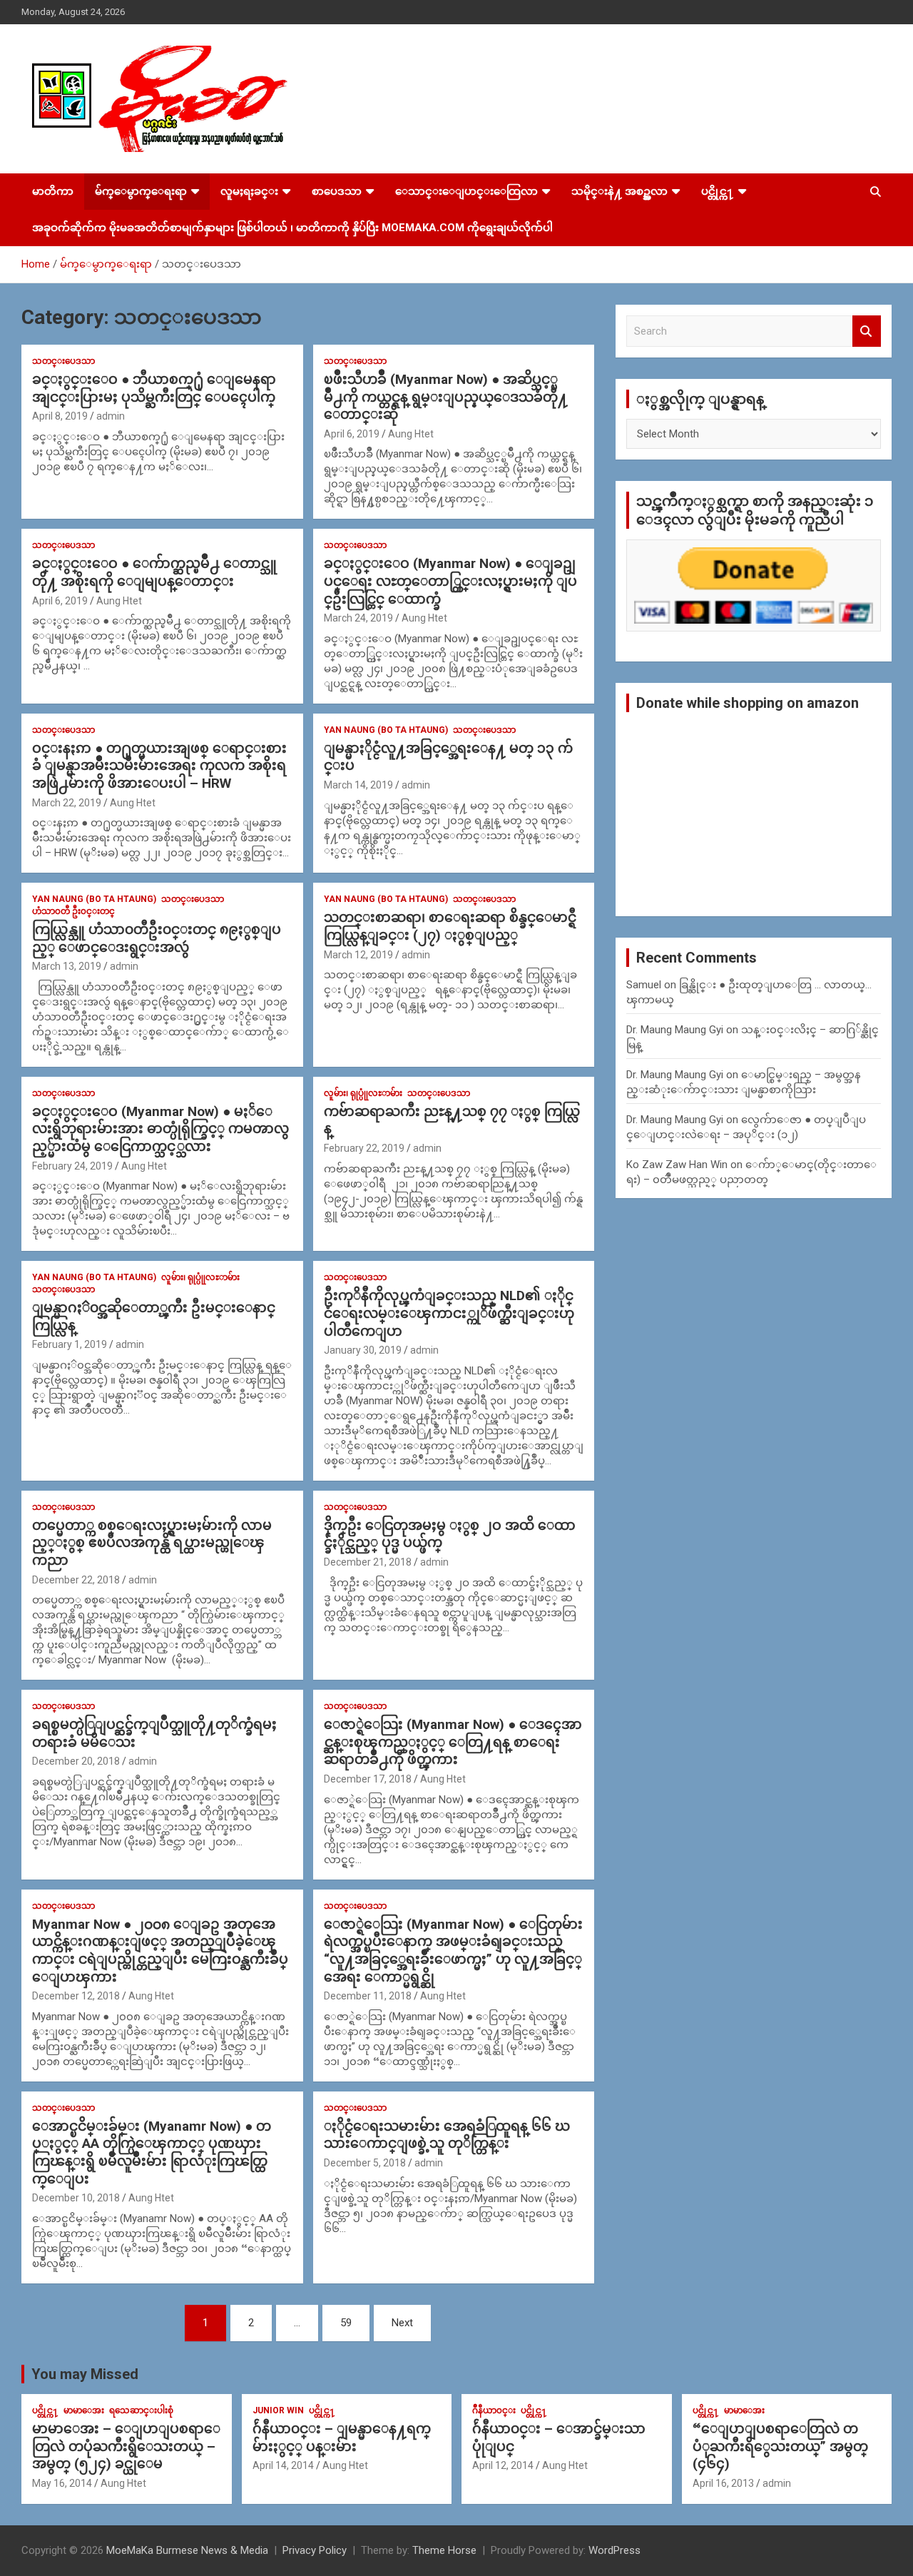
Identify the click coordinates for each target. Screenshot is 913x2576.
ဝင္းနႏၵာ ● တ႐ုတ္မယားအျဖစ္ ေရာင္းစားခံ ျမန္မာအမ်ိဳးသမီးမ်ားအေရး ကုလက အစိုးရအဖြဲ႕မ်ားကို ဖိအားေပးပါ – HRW (159, 766)
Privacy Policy (315, 2550)
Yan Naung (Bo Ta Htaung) (386, 730)
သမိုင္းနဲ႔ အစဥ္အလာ (619, 191)
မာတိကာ (53, 191)
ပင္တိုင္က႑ (718, 191)
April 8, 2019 (60, 416)
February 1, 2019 (70, 1344)
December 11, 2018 (368, 1996)
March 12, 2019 (358, 955)
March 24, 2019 (358, 618)
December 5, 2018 (365, 2163)
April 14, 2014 (283, 2465)
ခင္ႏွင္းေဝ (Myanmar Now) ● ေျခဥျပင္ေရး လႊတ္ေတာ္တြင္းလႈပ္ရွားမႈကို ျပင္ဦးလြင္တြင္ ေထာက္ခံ (450, 581)
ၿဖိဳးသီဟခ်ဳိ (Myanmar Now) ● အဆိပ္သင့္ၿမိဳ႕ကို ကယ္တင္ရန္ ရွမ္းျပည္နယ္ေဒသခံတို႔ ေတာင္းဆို (446, 397)
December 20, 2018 (76, 1761)
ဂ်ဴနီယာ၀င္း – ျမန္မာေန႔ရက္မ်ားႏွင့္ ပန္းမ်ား (342, 2438)
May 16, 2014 (62, 2483)
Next (402, 2323)
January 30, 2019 (363, 1350)
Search (867, 331)
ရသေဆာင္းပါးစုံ (141, 2410)
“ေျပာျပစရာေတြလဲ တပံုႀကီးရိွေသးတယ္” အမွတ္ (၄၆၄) (780, 2446)
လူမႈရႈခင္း (249, 191)
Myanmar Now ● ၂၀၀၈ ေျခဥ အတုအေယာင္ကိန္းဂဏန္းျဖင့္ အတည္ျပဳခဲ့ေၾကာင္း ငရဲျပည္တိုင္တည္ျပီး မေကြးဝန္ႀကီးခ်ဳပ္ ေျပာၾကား (160, 1951)
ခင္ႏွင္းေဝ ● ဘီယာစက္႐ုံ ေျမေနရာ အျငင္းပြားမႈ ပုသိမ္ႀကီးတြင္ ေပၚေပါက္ (154, 388)
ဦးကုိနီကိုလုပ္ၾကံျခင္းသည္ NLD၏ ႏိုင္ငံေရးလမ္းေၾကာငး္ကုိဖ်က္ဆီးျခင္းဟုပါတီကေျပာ (449, 1313)
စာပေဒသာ (337, 191)
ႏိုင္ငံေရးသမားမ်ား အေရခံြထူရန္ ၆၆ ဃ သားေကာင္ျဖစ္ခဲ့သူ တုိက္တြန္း (447, 2135)
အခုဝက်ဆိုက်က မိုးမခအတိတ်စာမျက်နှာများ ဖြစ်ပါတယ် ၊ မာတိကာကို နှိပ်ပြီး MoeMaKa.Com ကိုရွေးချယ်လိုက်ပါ (292, 228)
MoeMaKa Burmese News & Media (187, 2550)
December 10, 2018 (76, 2198)
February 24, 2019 (72, 1166)
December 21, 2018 (368, 1562)
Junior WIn (278, 2410)
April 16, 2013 (723, 2483)
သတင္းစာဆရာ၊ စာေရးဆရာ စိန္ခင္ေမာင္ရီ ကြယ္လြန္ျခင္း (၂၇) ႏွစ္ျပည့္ (450, 926)
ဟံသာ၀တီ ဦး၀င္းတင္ (73, 911)
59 (346, 2323)
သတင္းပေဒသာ (63, 361)
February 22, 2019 (364, 1148)
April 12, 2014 (503, 2465)
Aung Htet (411, 434)
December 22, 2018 (76, 1580)
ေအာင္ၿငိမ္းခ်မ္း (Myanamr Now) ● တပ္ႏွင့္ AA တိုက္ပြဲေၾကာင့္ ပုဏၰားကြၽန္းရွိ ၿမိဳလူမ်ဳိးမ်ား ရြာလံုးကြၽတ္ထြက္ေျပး (152, 2152)
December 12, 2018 (76, 1996)
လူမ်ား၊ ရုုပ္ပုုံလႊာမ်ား (363, 1093)
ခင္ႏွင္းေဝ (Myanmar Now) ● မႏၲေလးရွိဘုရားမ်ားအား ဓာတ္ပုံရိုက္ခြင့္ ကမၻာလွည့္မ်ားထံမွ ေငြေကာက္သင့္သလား (160, 1129)
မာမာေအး (84, 2410)
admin (111, 416)
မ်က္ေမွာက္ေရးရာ (141, 191)
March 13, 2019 (67, 966)
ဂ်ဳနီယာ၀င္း (494, 2410)
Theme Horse (444, 2550)
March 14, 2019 (358, 785)
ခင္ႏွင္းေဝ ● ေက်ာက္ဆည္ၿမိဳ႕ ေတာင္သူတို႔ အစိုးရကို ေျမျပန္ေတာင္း (154, 572)
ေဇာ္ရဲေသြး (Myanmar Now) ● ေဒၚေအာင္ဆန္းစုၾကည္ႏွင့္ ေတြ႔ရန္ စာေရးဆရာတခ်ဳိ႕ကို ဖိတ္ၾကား (453, 1742)
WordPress (614, 2550)
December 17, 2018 (368, 1779)
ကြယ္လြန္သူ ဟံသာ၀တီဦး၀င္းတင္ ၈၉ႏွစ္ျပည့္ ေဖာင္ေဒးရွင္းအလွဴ (157, 938)
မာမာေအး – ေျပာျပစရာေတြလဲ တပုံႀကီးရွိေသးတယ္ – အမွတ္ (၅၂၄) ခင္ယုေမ (126, 2446)
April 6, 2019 (352, 434)
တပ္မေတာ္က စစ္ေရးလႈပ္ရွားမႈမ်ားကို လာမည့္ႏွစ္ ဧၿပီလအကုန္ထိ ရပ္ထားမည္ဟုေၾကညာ (152, 1543)
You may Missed (85, 2374)
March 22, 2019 (67, 803)
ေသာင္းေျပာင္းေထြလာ (466, 191)
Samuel (644, 985)
